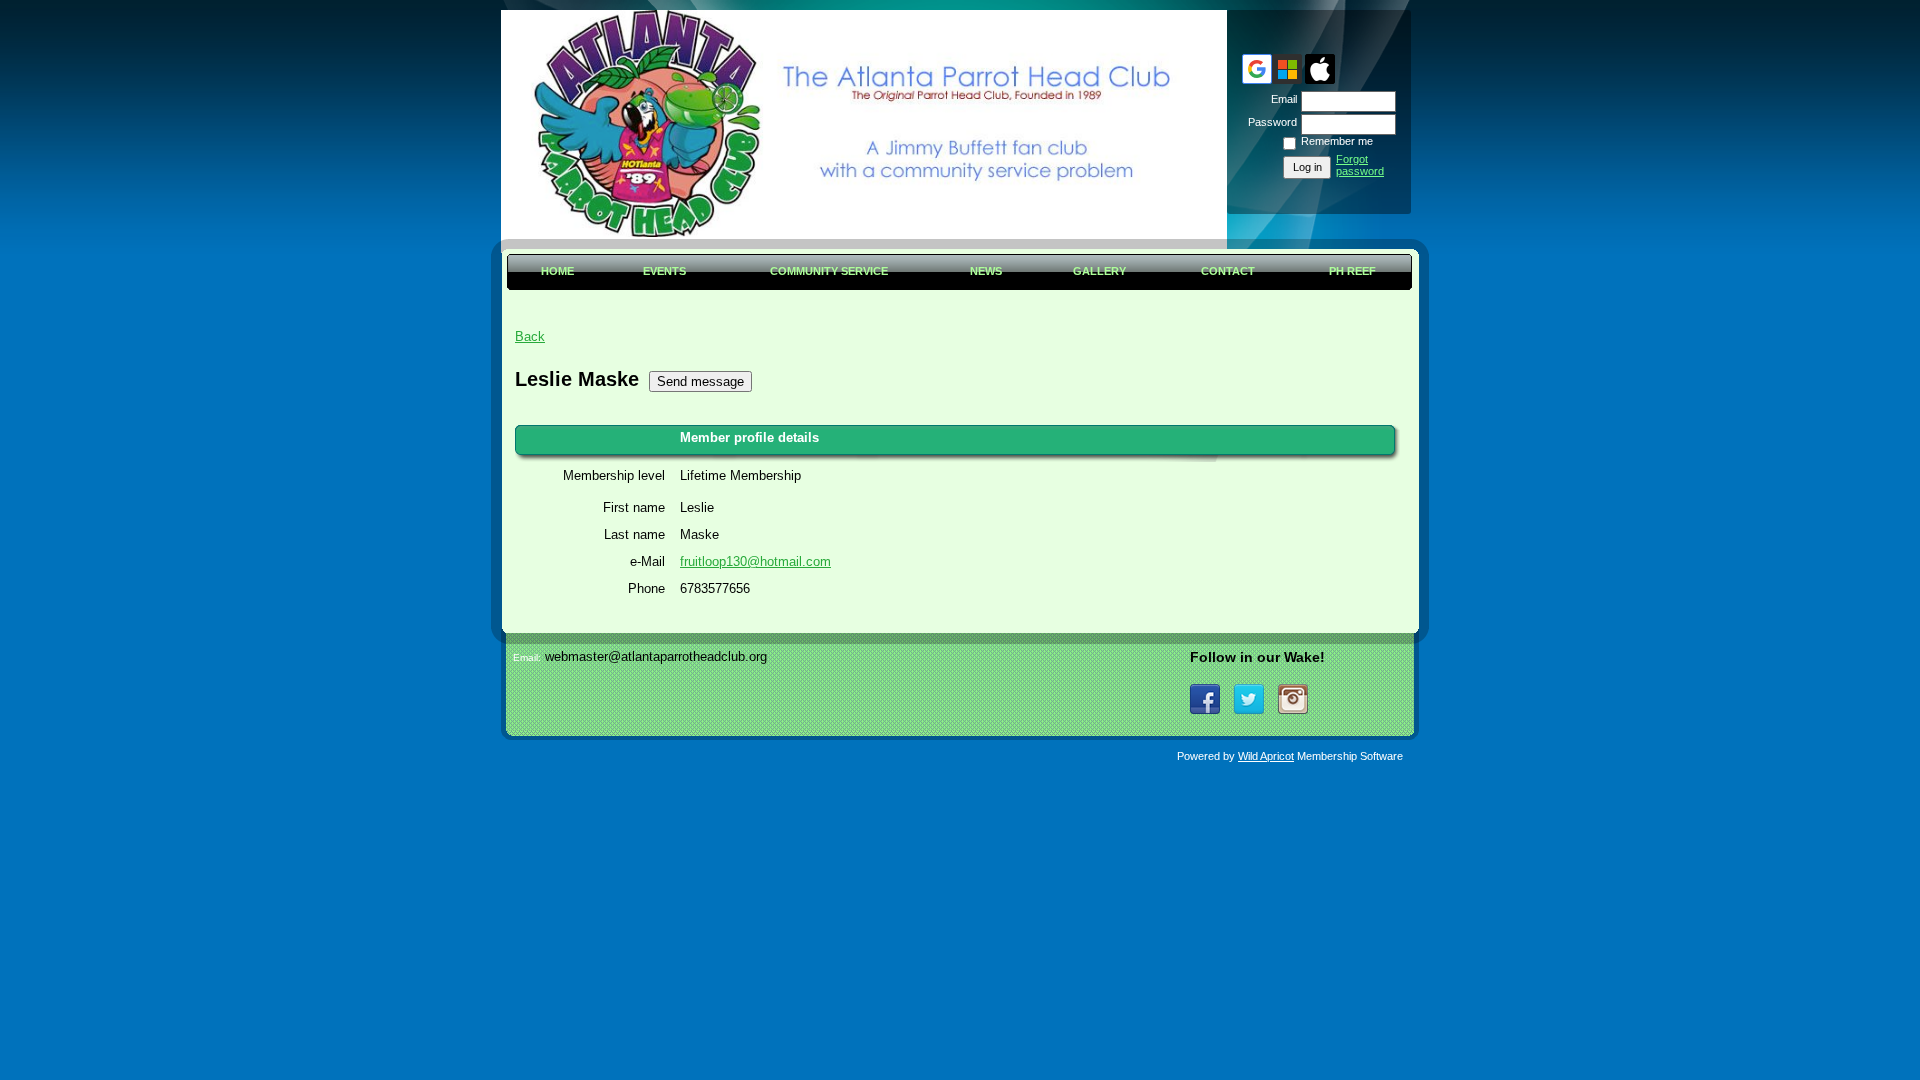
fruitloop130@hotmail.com (755, 561)
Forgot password (1360, 165)
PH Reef (1352, 271)
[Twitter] (1249, 699)
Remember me (1337, 141)
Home (557, 271)
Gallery (1099, 271)
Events (664, 271)
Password (1269, 122)
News (986, 271)
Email (1280, 99)
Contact (1228, 271)
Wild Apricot (1266, 756)
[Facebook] (1205, 699)
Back (530, 336)
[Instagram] (1293, 699)
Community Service (829, 271)
